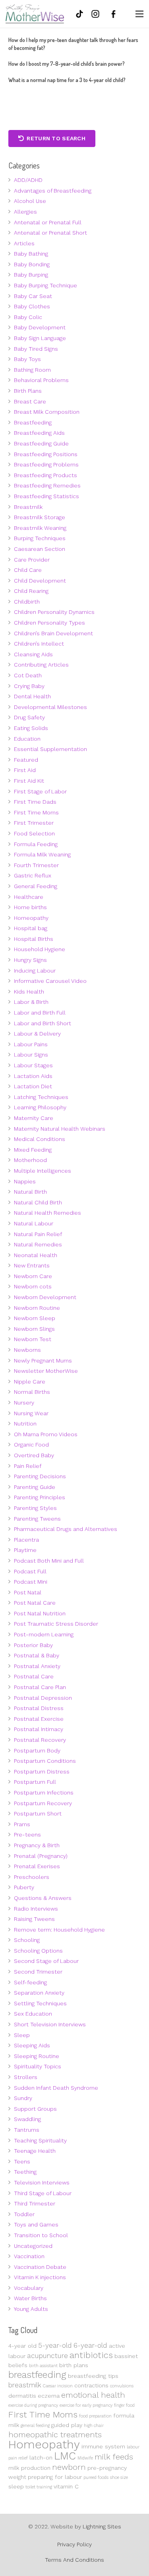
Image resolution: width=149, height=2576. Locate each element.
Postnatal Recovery (40, 1740)
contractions (91, 2385)
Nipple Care (30, 1382)
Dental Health (32, 696)
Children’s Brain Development (53, 633)
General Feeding (36, 886)
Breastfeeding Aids (39, 433)
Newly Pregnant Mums (43, 1361)
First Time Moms (36, 812)
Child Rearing (31, 591)
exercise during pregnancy (33, 2405)
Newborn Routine (37, 1308)
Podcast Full (30, 1571)
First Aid (25, 770)
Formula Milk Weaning (42, 854)
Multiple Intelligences (43, 1171)
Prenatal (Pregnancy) (41, 1856)
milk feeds (114, 2457)
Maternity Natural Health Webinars (60, 1129)
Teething (25, 2172)
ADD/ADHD (28, 180)
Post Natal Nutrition (40, 1613)
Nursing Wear (31, 1413)
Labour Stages (33, 1065)
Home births (30, 907)
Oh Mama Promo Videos (46, 1434)
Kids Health (29, 992)
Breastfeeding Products (45, 475)
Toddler (24, 2214)
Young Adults (31, 2309)
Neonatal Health (36, 1255)
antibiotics (91, 2355)
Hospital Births (34, 939)
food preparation (95, 2416)
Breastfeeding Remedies (47, 485)
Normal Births (32, 1392)
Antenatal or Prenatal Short (50, 233)
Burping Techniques (40, 538)
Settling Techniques (40, 2003)
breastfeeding (37, 2375)
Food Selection (34, 833)
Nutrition (25, 1424)
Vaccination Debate (40, 2267)
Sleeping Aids (32, 2045)
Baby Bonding (32, 264)
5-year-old (55, 2345)
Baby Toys (27, 359)
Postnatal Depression (43, 1698)
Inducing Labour (35, 971)
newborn (69, 2467)
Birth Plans (28, 391)
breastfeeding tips (93, 2376)
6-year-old (90, 2345)
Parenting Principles (40, 1497)
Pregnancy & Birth (37, 1845)
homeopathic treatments (55, 2435)
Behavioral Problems (41, 380)
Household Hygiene (40, 949)
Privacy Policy (74, 2544)
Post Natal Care (35, 1603)
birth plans (74, 2365)
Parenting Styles (35, 1508)
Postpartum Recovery (43, 1803)
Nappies (25, 1181)
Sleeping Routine (37, 2056)
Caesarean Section (40, 549)
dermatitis (22, 2396)
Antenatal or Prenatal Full (48, 222)
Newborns (27, 1350)
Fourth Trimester (36, 865)
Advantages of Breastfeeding (53, 191)
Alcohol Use (30, 201)
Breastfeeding (33, 422)
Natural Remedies (38, 1244)
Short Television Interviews (50, 2024)
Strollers (26, 2077)
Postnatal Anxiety (37, 1666)
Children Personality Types (49, 623)
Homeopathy (31, 918)
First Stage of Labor (40, 791)
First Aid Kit (29, 781)
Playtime (25, 1550)
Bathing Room (32, 370)
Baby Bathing (31, 254)
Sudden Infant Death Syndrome (56, 2088)
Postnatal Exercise (39, 1719)
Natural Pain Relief (38, 1234)
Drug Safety (29, 717)
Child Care (28, 570)
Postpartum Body (37, 1750)
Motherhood (30, 1160)
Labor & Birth (31, 1002)
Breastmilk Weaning (40, 528)
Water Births (30, 2298)
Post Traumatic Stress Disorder (56, 1624)
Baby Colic (28, 317)
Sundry (23, 2098)
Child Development (40, 581)
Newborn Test (33, 1339)
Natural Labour (34, 1223)
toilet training (39, 2487)
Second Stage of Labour (46, 1961)
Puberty (24, 1887)
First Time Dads (35, 802)
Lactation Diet (33, 1086)
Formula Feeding (36, 844)
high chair (94, 2426)
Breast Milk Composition (47, 412)
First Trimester (34, 823)
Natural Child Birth (38, 1202)
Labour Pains (31, 1044)
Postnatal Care (34, 1676)
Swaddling (27, 2119)
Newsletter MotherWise (46, 1371)
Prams (22, 1824)
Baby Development (40, 327)
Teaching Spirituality (40, 2140)
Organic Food (31, 1445)
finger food (124, 2405)
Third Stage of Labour (43, 2193)
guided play (67, 2425)
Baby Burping (31, 275)
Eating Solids (31, 728)
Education (27, 739)
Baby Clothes (32, 306)
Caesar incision (58, 2386)
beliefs (18, 2365)
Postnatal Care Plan (40, 1687)
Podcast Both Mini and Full (49, 1561)
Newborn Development (45, 1297)
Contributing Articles (41, 665)
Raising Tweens (34, 1919)
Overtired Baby (34, 1455)
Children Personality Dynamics (54, 612)
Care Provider (32, 560)
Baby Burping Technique (45, 285)
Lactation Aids (33, 1076)
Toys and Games (36, 2224)
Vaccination (29, 2256)
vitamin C (66, 2486)
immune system (103, 2446)
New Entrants (32, 1265)
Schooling (27, 1940)
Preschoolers (32, 1877)
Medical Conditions (40, 1139)
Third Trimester (35, 2203)
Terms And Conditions (74, 2560)
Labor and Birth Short (43, 1023)
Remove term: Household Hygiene (59, 1930)
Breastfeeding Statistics (46, 496)
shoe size (119, 2478)
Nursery (24, 1403)
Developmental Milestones (50, 707)
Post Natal (28, 1592)
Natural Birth (30, 1192)
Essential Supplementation (50, 749)
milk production (29, 2468)
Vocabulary (29, 2288)
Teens (22, 2161)
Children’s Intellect (39, 644)
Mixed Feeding (33, 1150)
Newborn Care (33, 1276)
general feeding (35, 2426)
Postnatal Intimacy (39, 1729)
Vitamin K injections (40, 2277)
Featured (26, 760)
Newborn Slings (34, 1329)
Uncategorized (33, 2246)
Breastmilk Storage (40, 517)
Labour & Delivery (37, 1034)
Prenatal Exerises (37, 1866)
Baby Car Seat (33, 296)
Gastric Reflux (33, 875)
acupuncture (47, 2356)
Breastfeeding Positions (46, 454)
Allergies (25, 212)
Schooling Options (38, 1951)
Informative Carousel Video (50, 981)
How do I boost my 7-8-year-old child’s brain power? (67, 64)
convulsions (122, 2386)
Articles (24, 243)
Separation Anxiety (39, 1993)
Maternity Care (34, 1118)
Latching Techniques (41, 1097)
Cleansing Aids (33, 654)
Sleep (22, 2035)
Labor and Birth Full (40, 1013)
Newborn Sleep (35, 1318)
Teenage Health (35, 2151)
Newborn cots (33, 1286)
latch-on (41, 2458)
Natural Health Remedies (47, 1213)
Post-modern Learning (44, 1634)
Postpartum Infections (44, 1792)
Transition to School (41, 2235)
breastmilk (25, 2385)
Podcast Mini (31, 1582)
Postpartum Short (38, 1814)
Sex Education (33, 2014)
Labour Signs (31, 1055)
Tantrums (27, 2130)
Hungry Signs (30, 960)
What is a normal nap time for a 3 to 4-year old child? (67, 80)
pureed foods (96, 2478)
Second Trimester (38, 1972)
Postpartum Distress (42, 1771)
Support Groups (35, 2109)
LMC (65, 2456)
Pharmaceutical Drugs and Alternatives (66, 1529)
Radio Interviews (36, 1909)
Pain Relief (28, 1466)
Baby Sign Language (40, 338)
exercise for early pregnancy (86, 2405)
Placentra (26, 1540)
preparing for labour (55, 2477)
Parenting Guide (35, 1487)
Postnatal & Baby (37, 1655)
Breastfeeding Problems (46, 464)
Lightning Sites (102, 2526)
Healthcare (29, 897)
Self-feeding (30, 1982)
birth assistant (43, 2366)
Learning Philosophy (40, 1107)
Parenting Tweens (37, 1519)
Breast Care (30, 401)
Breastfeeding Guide (41, 443)
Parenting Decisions (40, 1476)
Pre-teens (27, 1835)
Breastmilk (28, 507)
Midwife (85, 2458)
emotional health (93, 2395)
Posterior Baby (33, 1645)
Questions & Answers (43, 1898)
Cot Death (28, 675)
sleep (16, 2486)
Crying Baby (29, 686)
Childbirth (27, 602)
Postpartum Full (35, 1782)
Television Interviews (42, 2182)
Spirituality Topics (38, 2066)
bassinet (126, 2356)
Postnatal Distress (39, 1708)
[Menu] (139, 14)
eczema (49, 2396)
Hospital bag (31, 928)
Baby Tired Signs (36, 349)
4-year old (22, 2346)
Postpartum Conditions (45, 1761)
